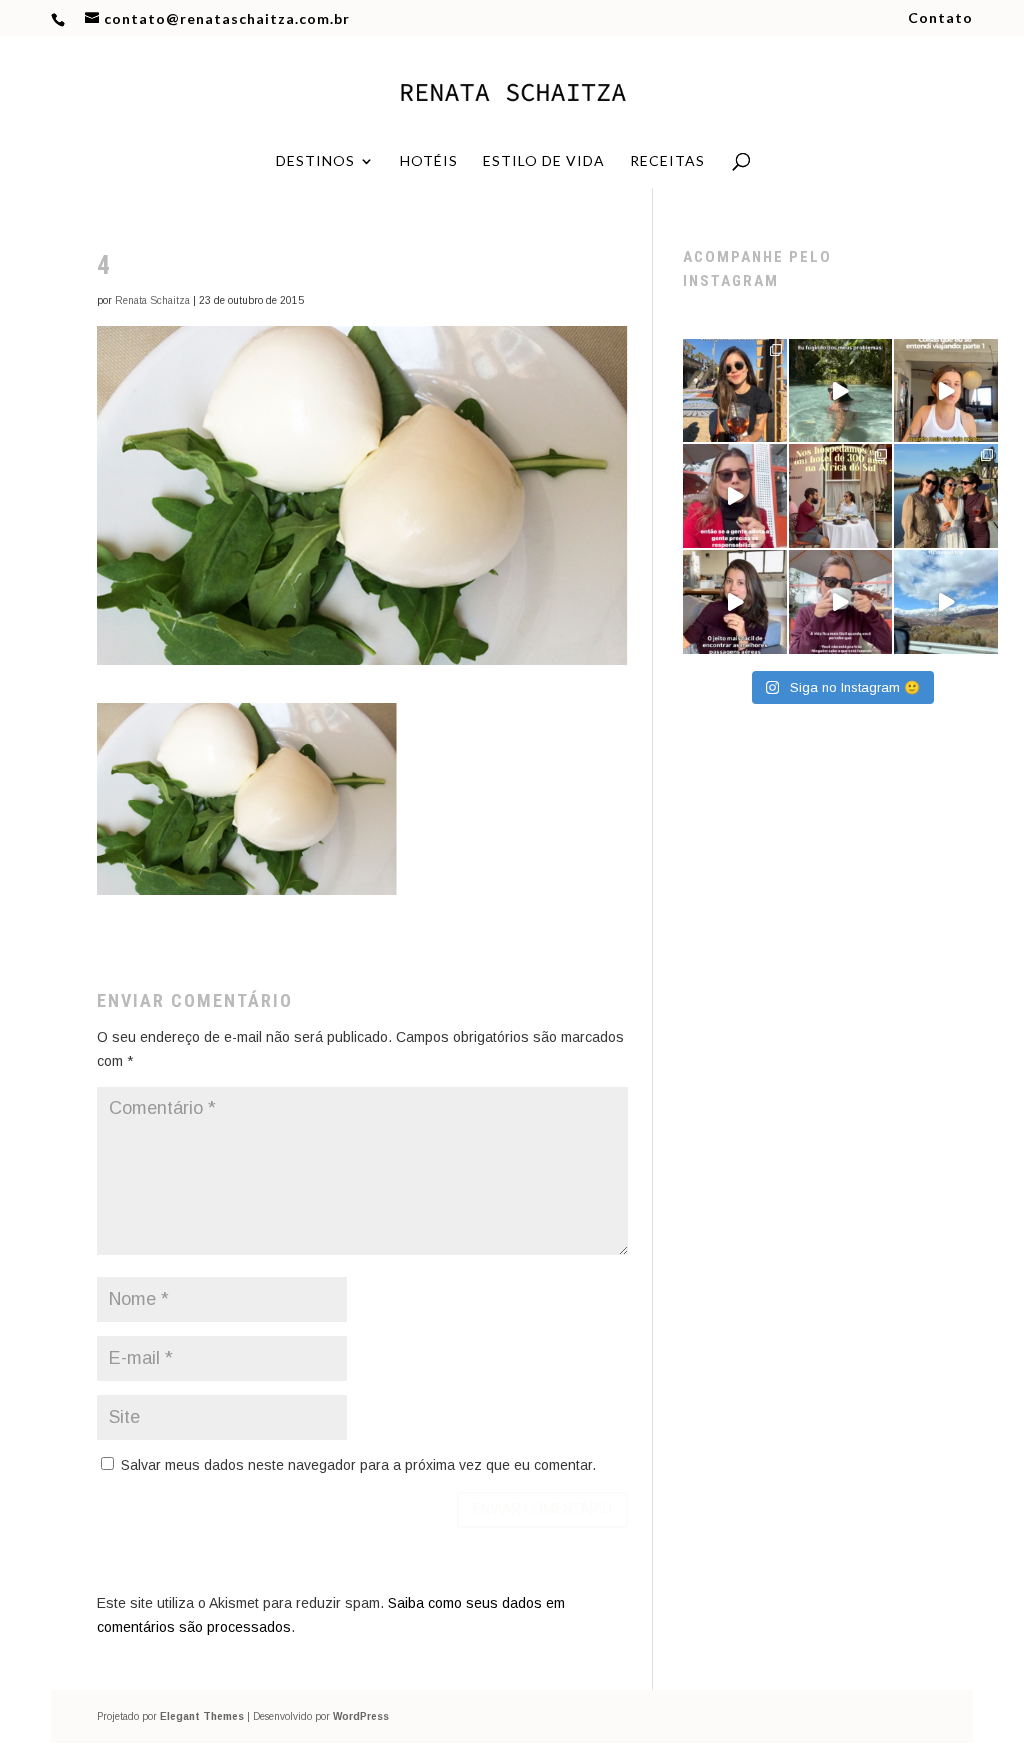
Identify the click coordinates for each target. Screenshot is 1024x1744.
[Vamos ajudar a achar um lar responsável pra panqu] (735, 496)
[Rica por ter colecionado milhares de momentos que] (735, 391)
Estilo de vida (544, 161)
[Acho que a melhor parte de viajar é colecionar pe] (946, 391)
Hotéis (429, 161)
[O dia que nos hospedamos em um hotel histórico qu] (841, 496)
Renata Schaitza (152, 300)
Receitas (667, 161)
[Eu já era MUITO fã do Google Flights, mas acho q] (735, 602)
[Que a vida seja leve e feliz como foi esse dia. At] (946, 496)
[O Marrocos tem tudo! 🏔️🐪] (946, 602)
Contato (940, 18)
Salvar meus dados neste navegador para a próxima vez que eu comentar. (358, 1465)
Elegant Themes (202, 1716)
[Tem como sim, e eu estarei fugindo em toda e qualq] (841, 391)
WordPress (361, 1716)
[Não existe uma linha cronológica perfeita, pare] (841, 602)
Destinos (315, 161)
